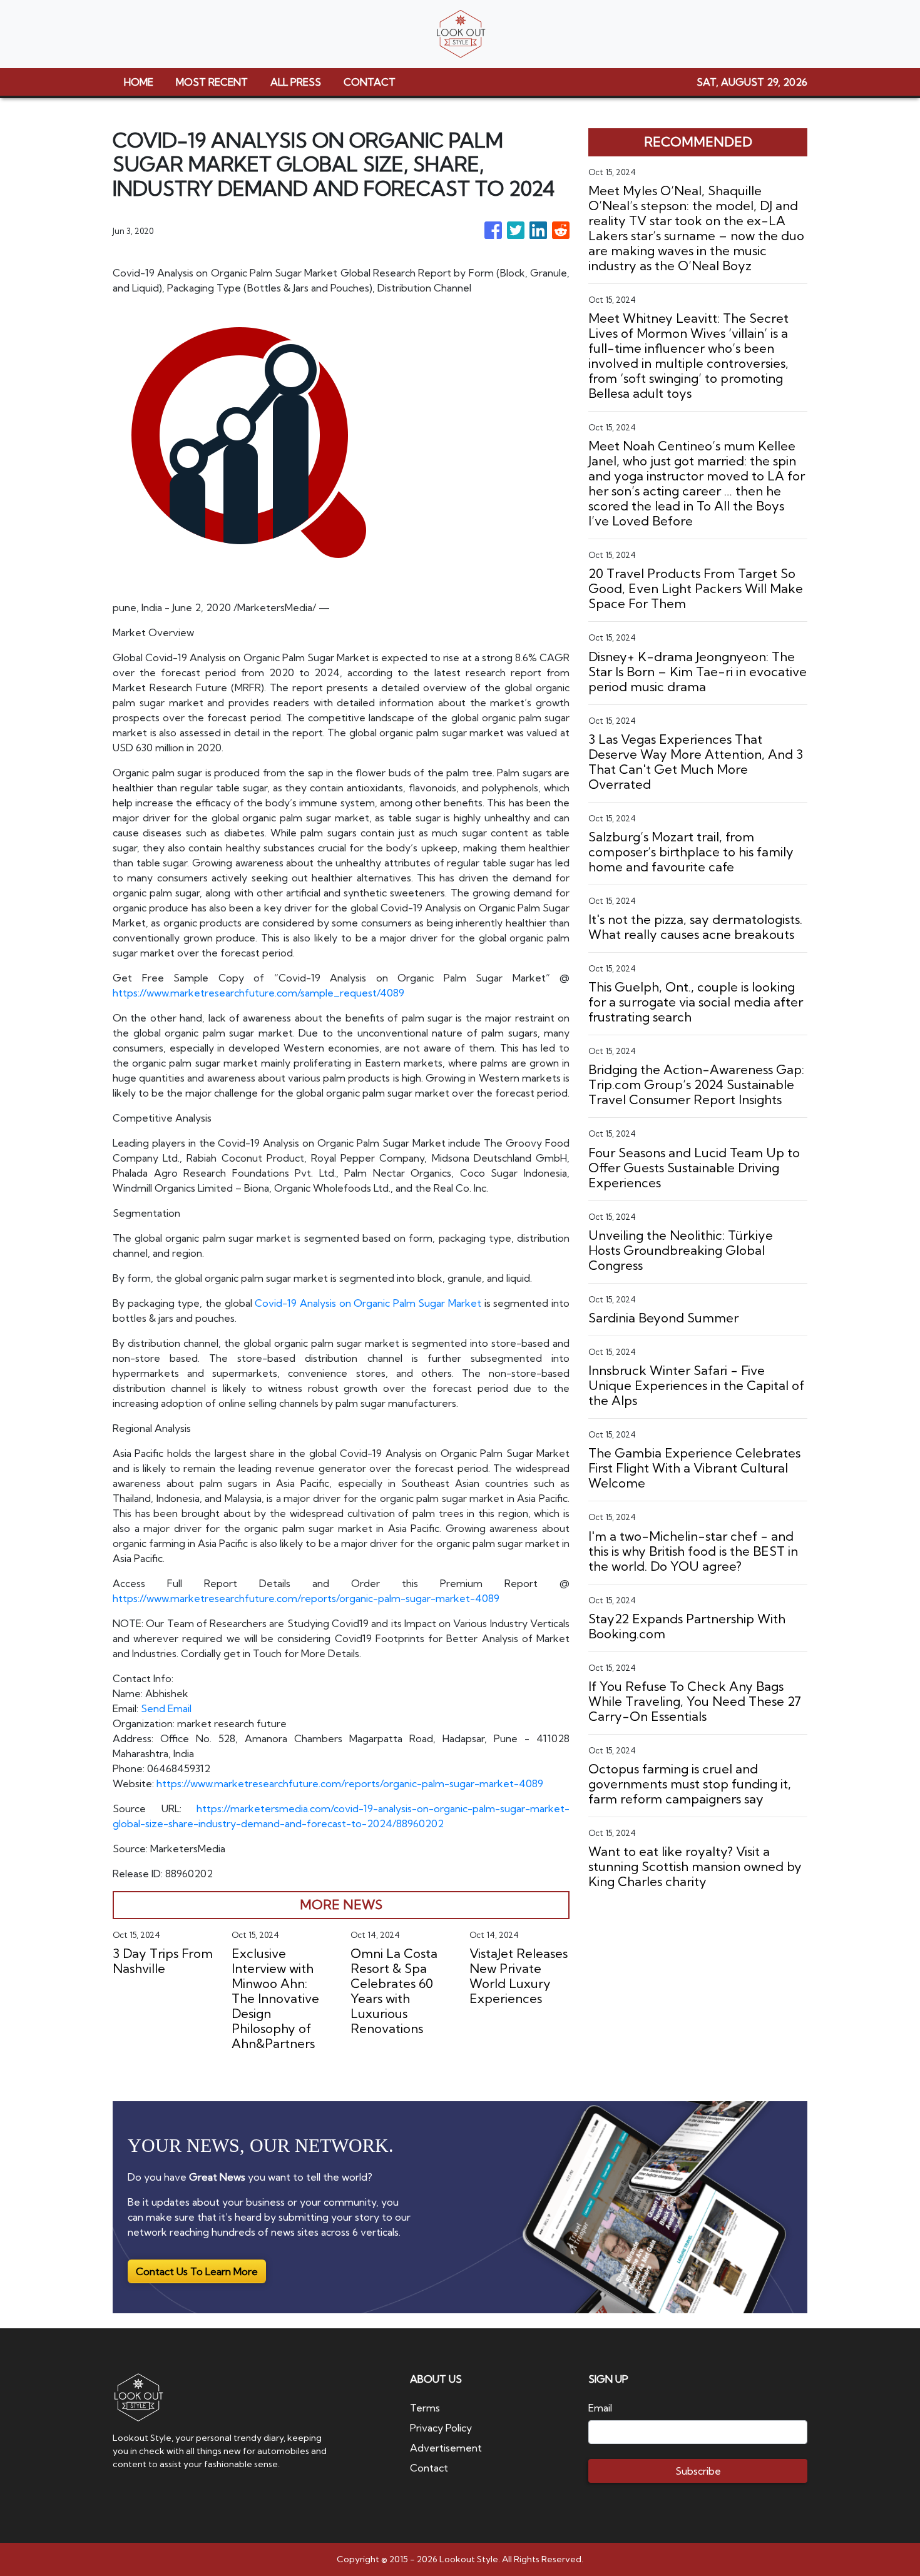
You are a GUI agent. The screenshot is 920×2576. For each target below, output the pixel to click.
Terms (425, 2408)
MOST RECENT (212, 82)
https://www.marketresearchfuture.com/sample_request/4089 (258, 993)
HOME (139, 82)
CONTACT (370, 82)
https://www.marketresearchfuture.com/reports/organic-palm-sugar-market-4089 (306, 1598)
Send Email (166, 1708)
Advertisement (446, 2448)
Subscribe (698, 2471)
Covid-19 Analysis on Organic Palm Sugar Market (368, 1303)
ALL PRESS (296, 82)
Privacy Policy (441, 2428)
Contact (429, 2468)
